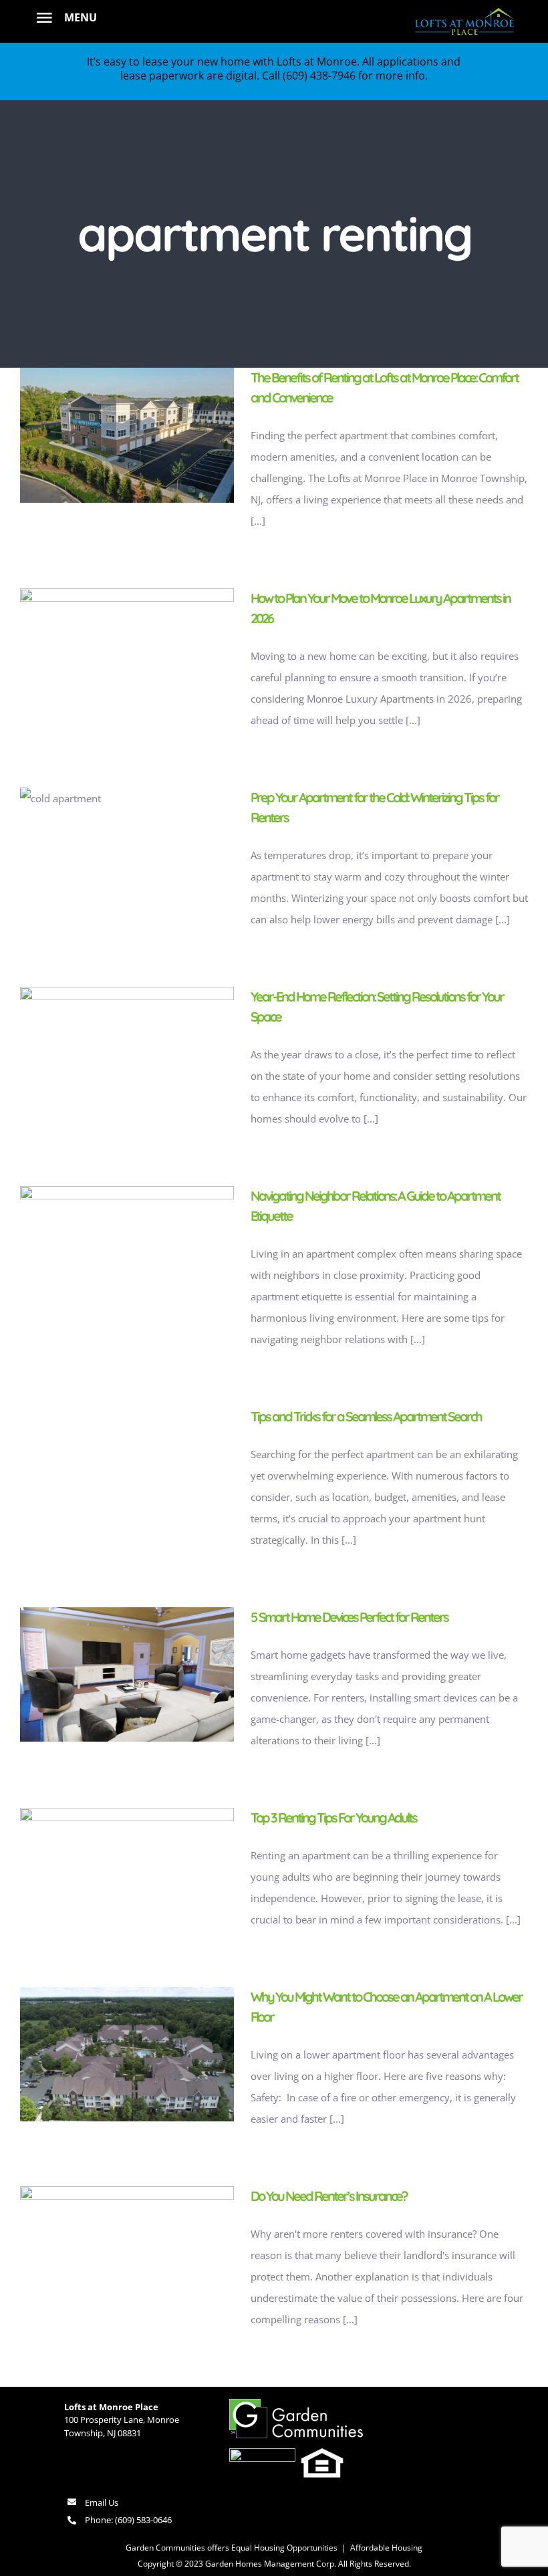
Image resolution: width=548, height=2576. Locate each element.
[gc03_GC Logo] (296, 2404)
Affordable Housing (386, 2548)
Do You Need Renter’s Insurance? (329, 2196)
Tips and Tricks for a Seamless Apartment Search (366, 1416)
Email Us (102, 2502)
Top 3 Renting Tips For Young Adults (333, 1818)
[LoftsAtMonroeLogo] (464, 9)
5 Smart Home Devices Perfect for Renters (349, 1617)
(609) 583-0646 (143, 2520)
